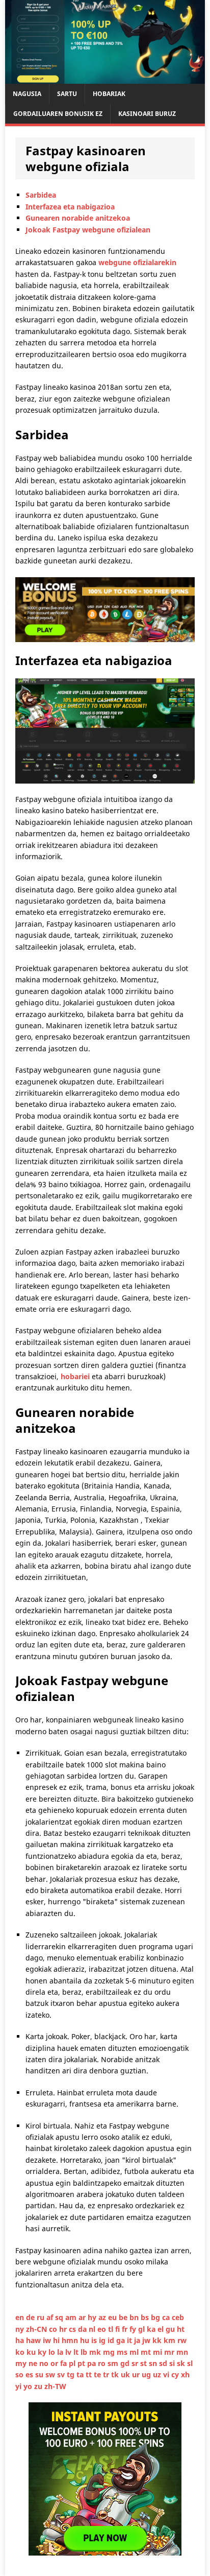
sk (182, 2363)
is (95, 2340)
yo (29, 2386)
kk (158, 2340)
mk (96, 2352)
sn (154, 2363)
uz (158, 2374)
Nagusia (27, 94)
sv (62, 2374)
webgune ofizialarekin (137, 262)
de (31, 2317)
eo (103, 2329)
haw (34, 2340)
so (20, 2374)
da (83, 2329)
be (124, 2317)
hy (93, 2317)
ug (147, 2374)
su (40, 2374)
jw (147, 2340)
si (173, 2363)
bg (156, 2317)
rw (182, 2340)
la (61, 2352)
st (145, 2363)
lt (77, 2352)
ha (21, 2340)
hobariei (75, 1376)
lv (69, 2352)
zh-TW (55, 2386)
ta (81, 2374)
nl (93, 2329)
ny (21, 2329)
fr (126, 2329)
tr (107, 2374)
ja (138, 2340)
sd (164, 2363)
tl (112, 2329)
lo (53, 2352)
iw (48, 2340)
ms (123, 2352)
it (130, 2340)
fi (119, 2329)
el (162, 2329)
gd (126, 2363)
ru (42, 2317)
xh (185, 2374)
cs (73, 2329)
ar (83, 2317)
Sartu (67, 94)
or (55, 2363)
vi (167, 2374)
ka (152, 2329)
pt (82, 2363)
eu (113, 2317)
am (72, 2317)
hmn (71, 2340)
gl (142, 2329)
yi (19, 2386)
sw (51, 2374)
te (98, 2374)
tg (72, 2374)
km (170, 2340)
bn (135, 2317)
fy (134, 2329)
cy (176, 2374)
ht (181, 2329)
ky (43, 2352)
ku (32, 2352)
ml (135, 2352)
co (54, 2329)
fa (64, 2363)
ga (122, 2340)
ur (137, 2374)
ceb (178, 2317)
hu (86, 2340)
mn (182, 2352)
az (103, 2317)
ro (103, 2363)
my (22, 2363)
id (112, 2340)
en (21, 2317)
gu (171, 2329)
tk (116, 2374)
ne (34, 2363)
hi (57, 2340)
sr (136, 2363)
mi (159, 2352)
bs (146, 2317)
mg (110, 2352)
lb (85, 2352)
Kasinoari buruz (147, 114)
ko (21, 2352)
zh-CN (37, 2329)
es (30, 2374)
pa (93, 2363)
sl (190, 2363)
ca (167, 2317)
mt (147, 2352)
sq (60, 2317)
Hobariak (109, 94)
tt (90, 2374)
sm (114, 2363)
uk (126, 2374)
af (51, 2317)
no (45, 2363)
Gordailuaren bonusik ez (58, 114)
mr (170, 2352)
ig (103, 2340)
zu (39, 2386)
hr (64, 2329)
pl (73, 2363)
